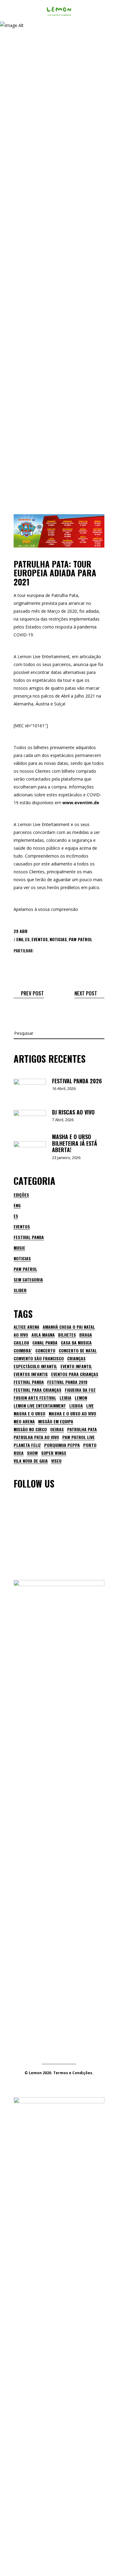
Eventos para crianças (75, 1374)
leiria (66, 1398)
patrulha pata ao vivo (36, 1437)
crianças (76, 1358)
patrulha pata (82, 1429)
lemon (81, 1398)
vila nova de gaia (31, 1461)
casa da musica (76, 1343)
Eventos (40, 939)
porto (90, 1445)
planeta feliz (27, 1445)
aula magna (43, 1335)
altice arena (26, 1327)
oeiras (57, 1429)
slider (20, 1290)
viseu (56, 1461)
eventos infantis (31, 1374)
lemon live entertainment (40, 1406)
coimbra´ (23, 1351)
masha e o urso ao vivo (72, 1414)
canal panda (45, 1343)
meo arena (24, 1421)
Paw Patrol (80, 939)
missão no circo (30, 1429)
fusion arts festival (35, 1398)
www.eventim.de (81, 803)
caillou (21, 1343)
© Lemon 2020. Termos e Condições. (59, 2073)
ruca (19, 1453)
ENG (20, 939)
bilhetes (67, 1335)
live (90, 1406)
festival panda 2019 (67, 1382)
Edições (21, 1195)
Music (19, 1248)
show (32, 1453)
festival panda (29, 1382)
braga (86, 1335)
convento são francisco (39, 1358)
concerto (45, 1351)
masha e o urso (29, 1414)
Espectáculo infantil (35, 1366)
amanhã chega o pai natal (69, 1327)
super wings (54, 1453)
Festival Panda (29, 1237)
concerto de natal (78, 1351)
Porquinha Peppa (62, 1445)
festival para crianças (38, 1390)
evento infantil (76, 1366)
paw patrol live (79, 1437)
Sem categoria (28, 1280)
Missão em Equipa (56, 1421)
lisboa (76, 1406)
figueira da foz (80, 1390)
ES (27, 939)
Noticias (58, 939)
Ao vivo (21, 1335)
